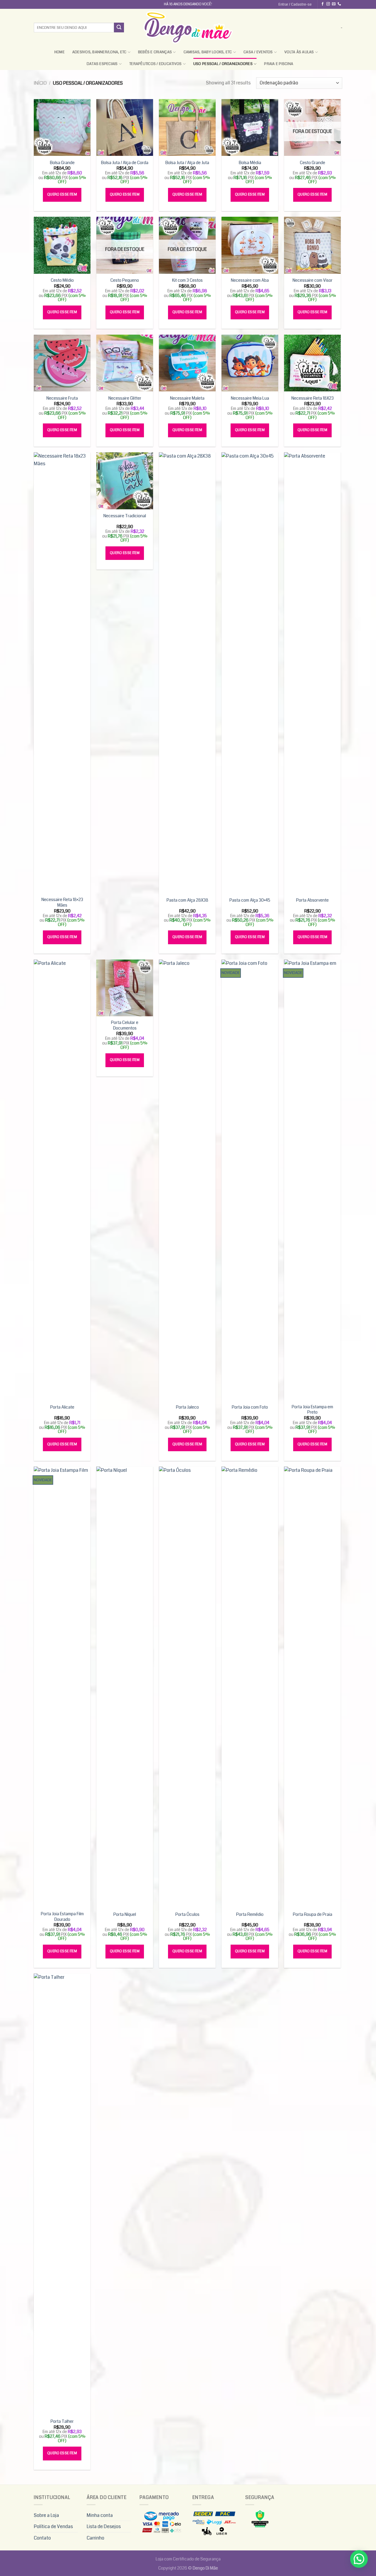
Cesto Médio (62, 281)
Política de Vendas (53, 2526)
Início (40, 83)
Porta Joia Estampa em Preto (312, 1410)
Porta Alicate (62, 1408)
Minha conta (100, 2515)
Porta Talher (62, 2422)
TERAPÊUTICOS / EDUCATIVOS (155, 64)
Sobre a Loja (46, 2515)
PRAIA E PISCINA (279, 64)
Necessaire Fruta (62, 399)
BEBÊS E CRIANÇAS (155, 52)
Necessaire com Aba (250, 281)
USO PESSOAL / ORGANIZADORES (223, 64)
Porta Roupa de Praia (313, 1915)
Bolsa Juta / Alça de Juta (187, 163)
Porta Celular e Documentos (125, 1026)
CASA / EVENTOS (258, 52)
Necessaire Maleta (187, 399)
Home (59, 52)
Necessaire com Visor (313, 281)
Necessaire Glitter (125, 399)
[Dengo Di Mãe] (188, 27)
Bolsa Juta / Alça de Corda (125, 163)
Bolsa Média (250, 163)
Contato (42, 2538)
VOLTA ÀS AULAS (299, 52)
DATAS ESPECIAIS (102, 64)
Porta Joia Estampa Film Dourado (62, 1917)
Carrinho (95, 2538)
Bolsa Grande (62, 163)
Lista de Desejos (104, 2526)
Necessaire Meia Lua (250, 399)
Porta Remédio (250, 1915)
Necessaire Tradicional (125, 516)
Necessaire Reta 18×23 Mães (62, 903)
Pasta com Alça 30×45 (250, 901)
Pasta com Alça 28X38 (187, 901)
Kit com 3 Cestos (187, 281)
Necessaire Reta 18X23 (313, 399)
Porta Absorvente (312, 901)
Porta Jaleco (187, 1408)
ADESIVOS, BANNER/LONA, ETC (99, 52)
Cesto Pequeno (125, 281)
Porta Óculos (187, 1915)
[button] (359, 2559)
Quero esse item (62, 195)
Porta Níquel (125, 1915)
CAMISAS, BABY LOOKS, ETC (208, 52)
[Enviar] (119, 28)
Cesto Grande (313, 163)
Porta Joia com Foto (250, 1408)
